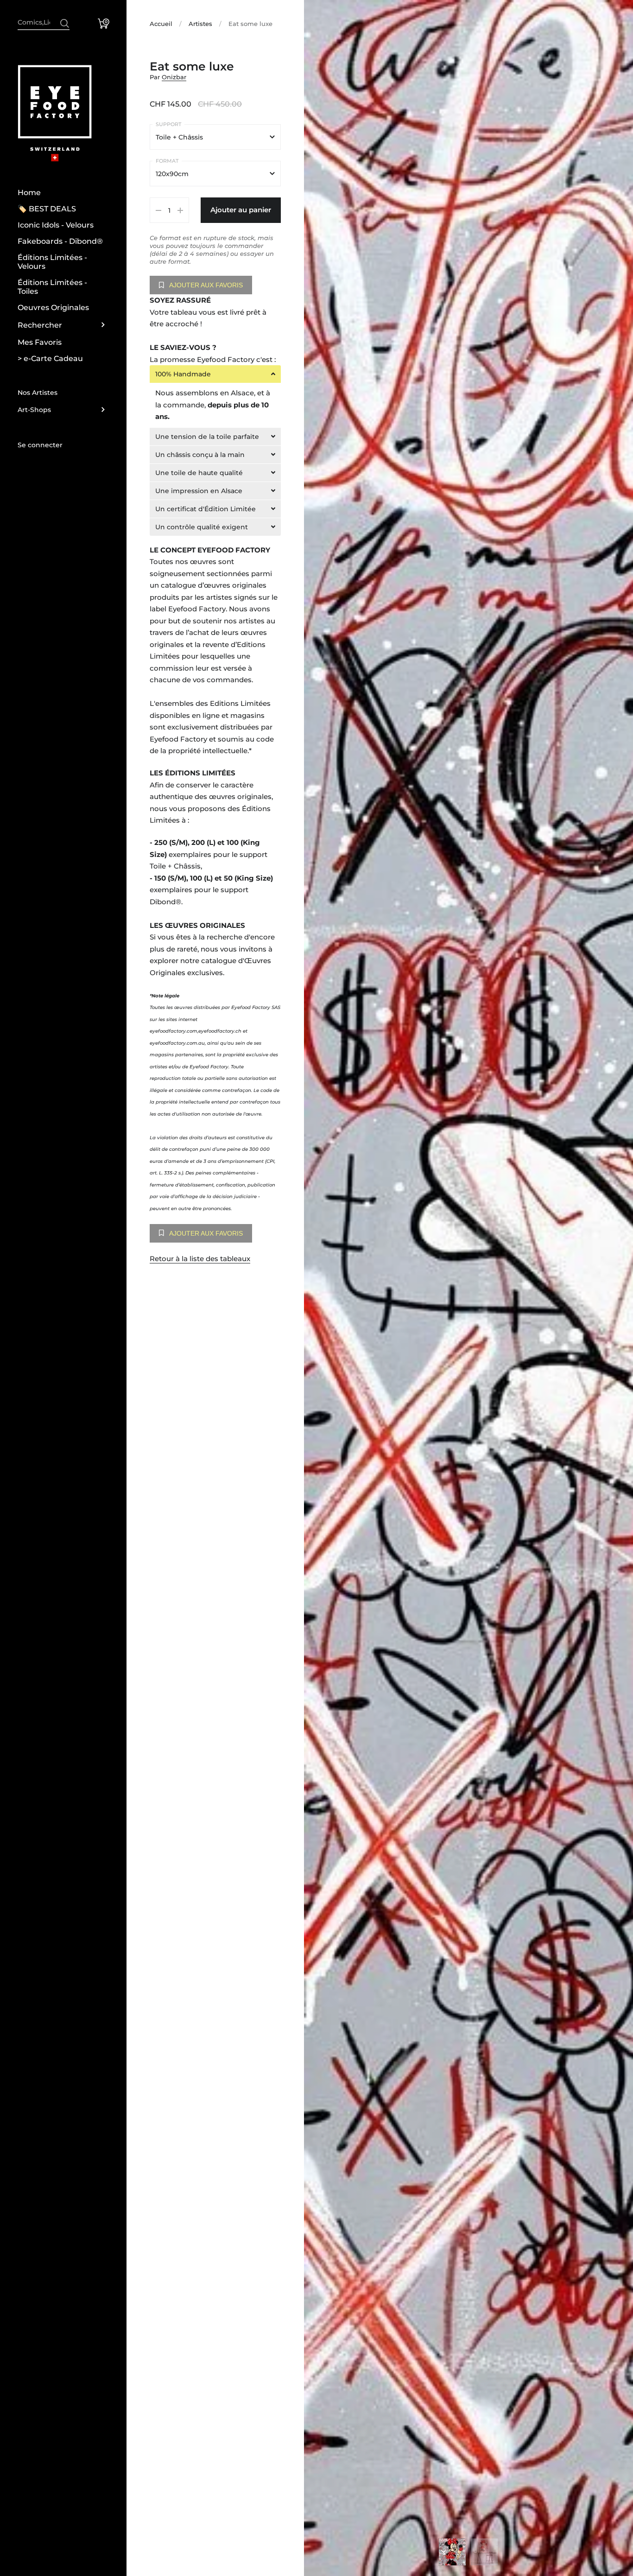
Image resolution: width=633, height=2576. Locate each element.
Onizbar (174, 77)
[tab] (215, 374)
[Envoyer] (65, 23)
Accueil (161, 24)
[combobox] (44, 22)
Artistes (200, 24)
